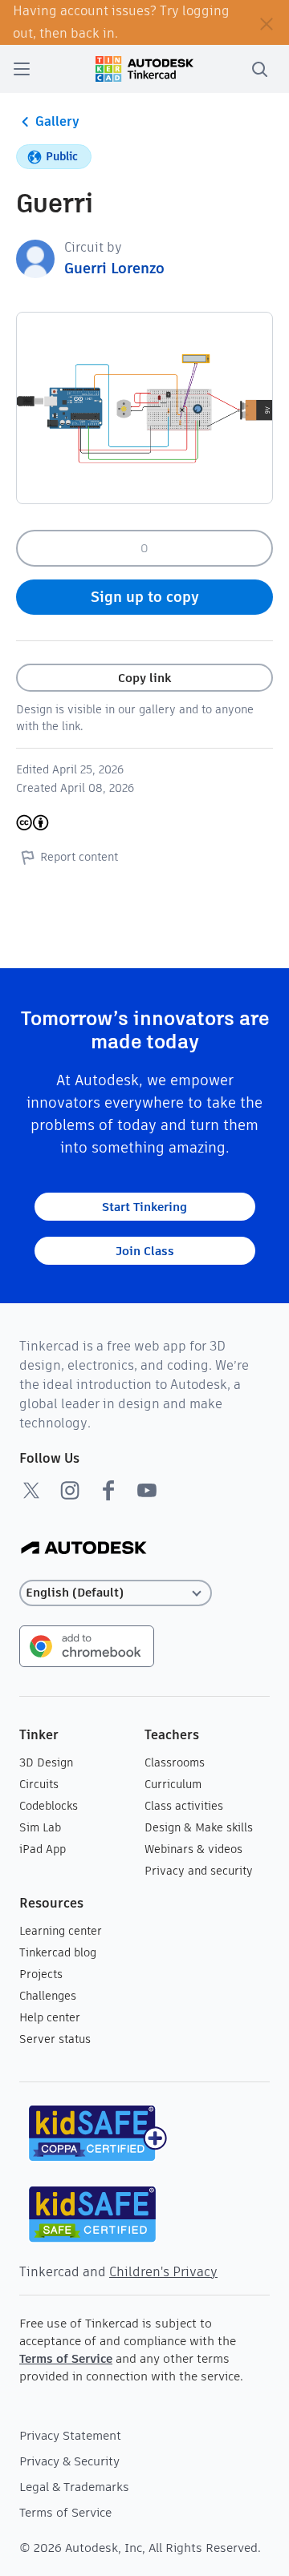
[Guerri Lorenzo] (35, 258)
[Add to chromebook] (87, 1645)
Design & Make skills (199, 1827)
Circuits (39, 1784)
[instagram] (70, 1490)
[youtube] (147, 1490)
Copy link (144, 678)
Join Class (145, 1251)
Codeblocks (49, 1806)
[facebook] (108, 1490)
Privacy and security (199, 1871)
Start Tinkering (144, 1207)
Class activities (184, 1806)
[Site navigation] (22, 69)
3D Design (46, 1762)
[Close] (267, 22)
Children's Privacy (163, 2272)
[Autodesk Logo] (84, 1549)
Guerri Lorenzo (114, 268)
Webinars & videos (193, 1849)
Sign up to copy (145, 597)
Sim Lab (40, 1827)
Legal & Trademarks (74, 2487)
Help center (50, 2017)
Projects (41, 1974)
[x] (31, 1490)
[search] (259, 69)
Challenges (48, 1996)
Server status (55, 2039)
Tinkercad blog (58, 1952)
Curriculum (173, 1784)
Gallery (57, 121)
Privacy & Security (69, 2461)
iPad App (43, 1849)
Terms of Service (66, 2358)
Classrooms (175, 1762)
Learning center (61, 1931)
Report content (79, 857)
